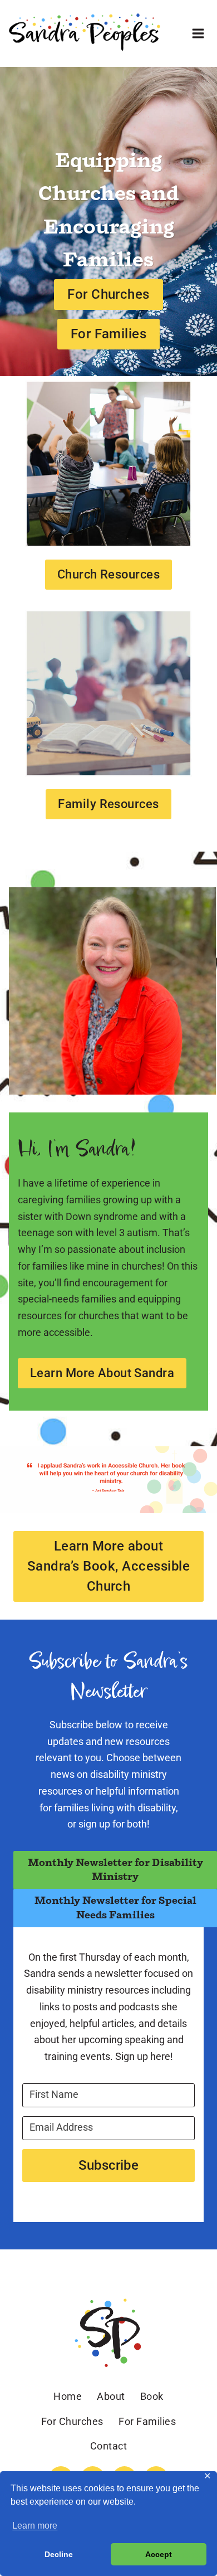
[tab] (115, 1870)
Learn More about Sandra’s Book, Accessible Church (108, 1566)
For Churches (72, 2421)
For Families (147, 2421)
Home (68, 2396)
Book (152, 2396)
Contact (109, 2446)
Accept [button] (159, 2554)
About (111, 2396)
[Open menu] (198, 33)
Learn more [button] (35, 2526)
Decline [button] (59, 2554)
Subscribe (108, 2165)
